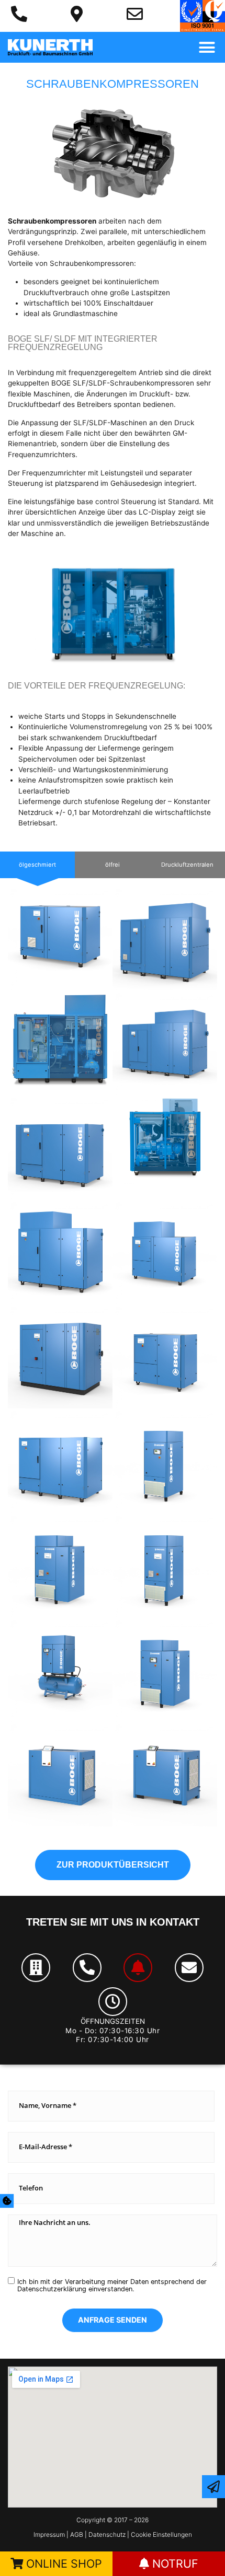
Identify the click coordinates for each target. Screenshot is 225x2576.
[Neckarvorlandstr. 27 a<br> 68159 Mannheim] (77, 14)
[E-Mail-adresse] (189, 1968)
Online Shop (63, 2563)
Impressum (50, 2534)
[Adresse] (36, 1968)
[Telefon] (87, 1968)
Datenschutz (107, 2534)
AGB (77, 2534)
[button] (207, 48)
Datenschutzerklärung (52, 2289)
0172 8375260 (96, 1937)
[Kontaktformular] (213, 2487)
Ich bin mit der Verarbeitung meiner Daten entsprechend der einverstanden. (112, 2286)
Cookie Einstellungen (161, 2534)
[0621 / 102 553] (19, 14)
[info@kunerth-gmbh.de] (135, 14)
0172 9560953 (96, 1916)
